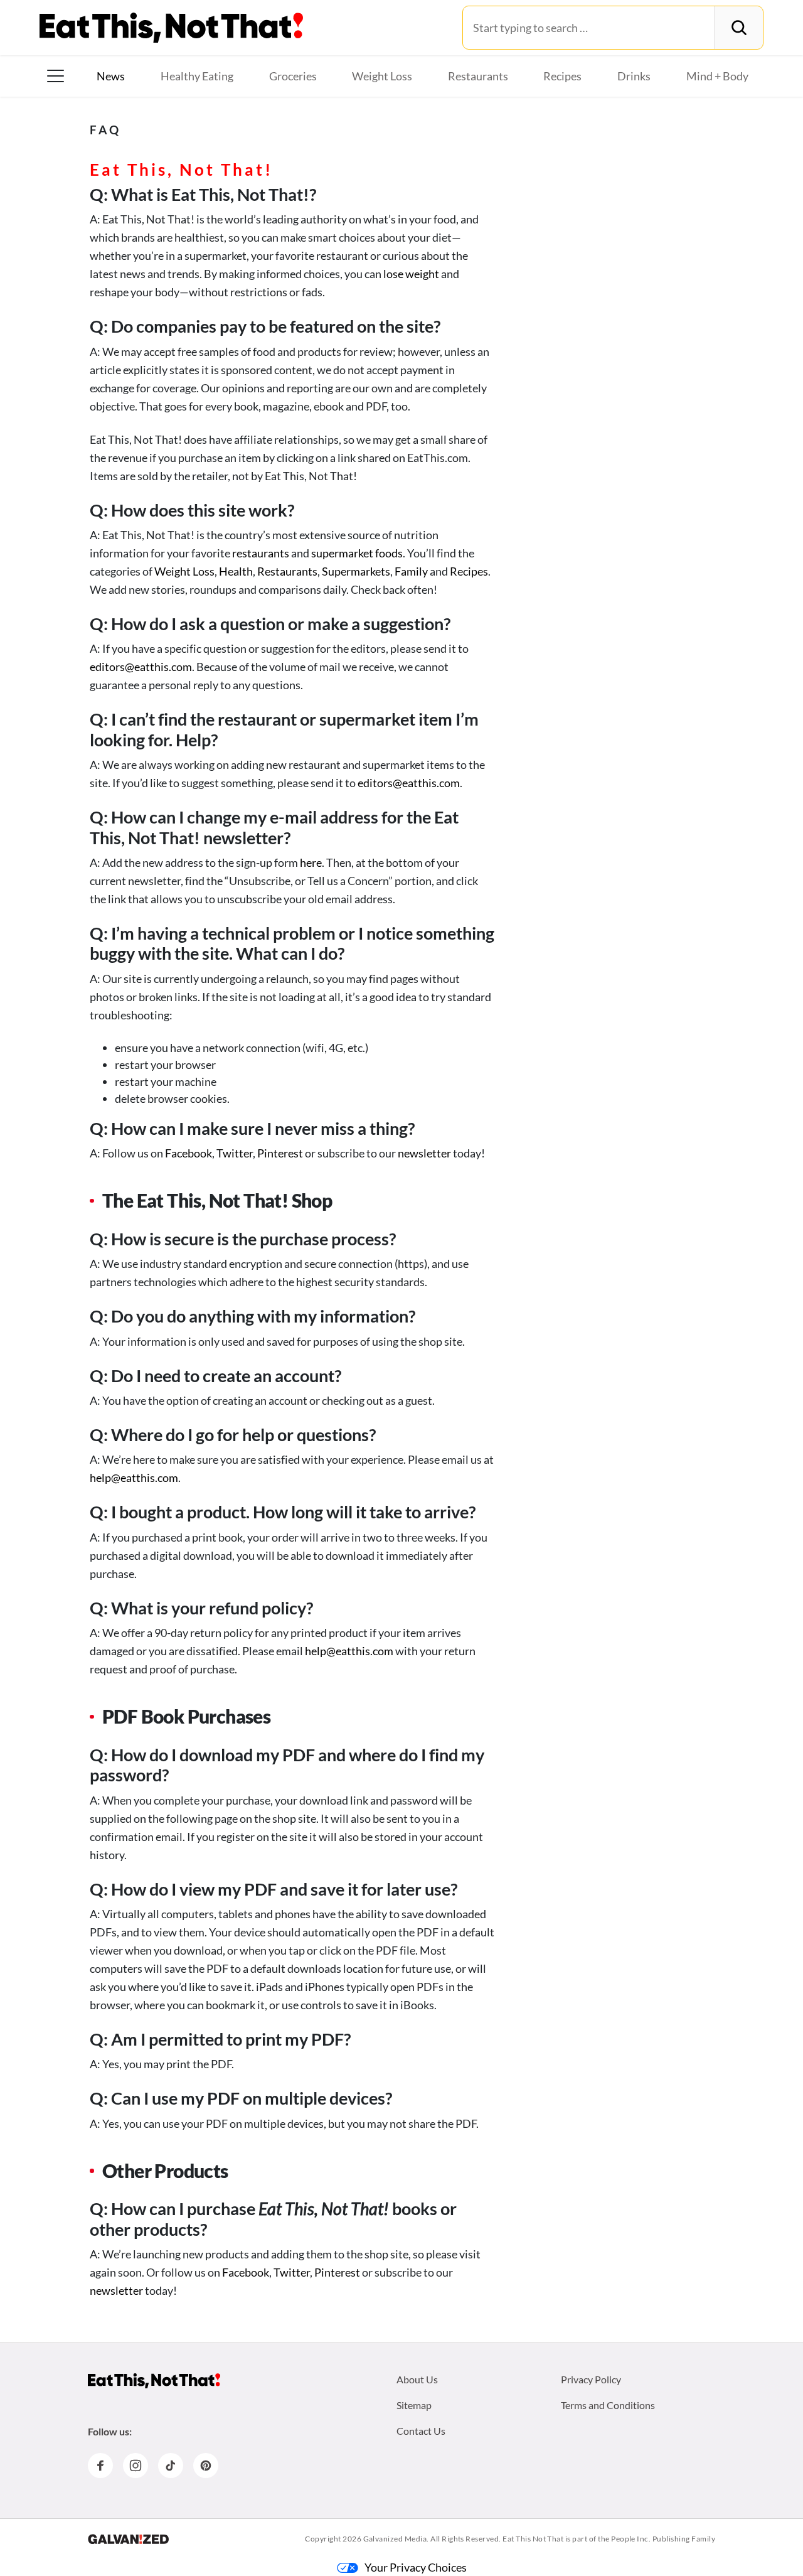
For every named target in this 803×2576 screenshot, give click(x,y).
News (111, 76)
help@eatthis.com (134, 1478)
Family (411, 571)
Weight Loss (382, 76)
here (311, 862)
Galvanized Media (395, 2539)
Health (236, 571)
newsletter (424, 1153)
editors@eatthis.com (141, 667)
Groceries (293, 76)
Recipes (562, 76)
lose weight (411, 274)
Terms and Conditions (608, 2405)
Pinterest (280, 1153)
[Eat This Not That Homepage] (171, 28)
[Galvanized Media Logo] (128, 2539)
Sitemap (414, 2405)
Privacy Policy (591, 2379)
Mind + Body (717, 76)
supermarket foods (357, 553)
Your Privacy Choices (416, 2567)
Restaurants (478, 76)
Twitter (235, 1153)
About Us (417, 2379)
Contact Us (421, 2431)
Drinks (634, 76)
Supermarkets (356, 571)
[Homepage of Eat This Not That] (154, 2381)
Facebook (189, 1153)
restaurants (261, 553)
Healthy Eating (197, 76)
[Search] (739, 28)
